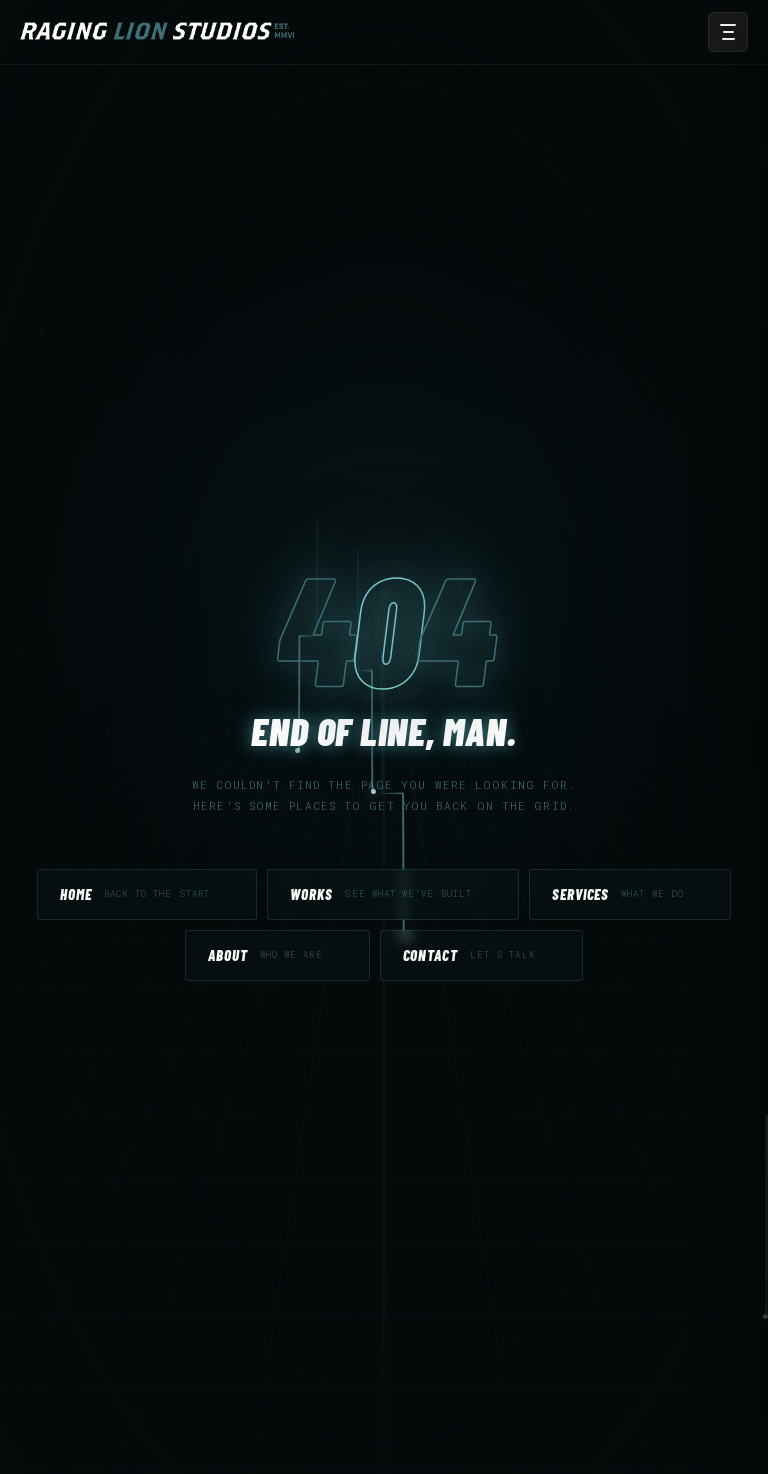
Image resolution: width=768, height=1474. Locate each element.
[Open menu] (728, 32)
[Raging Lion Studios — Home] (161, 32)
